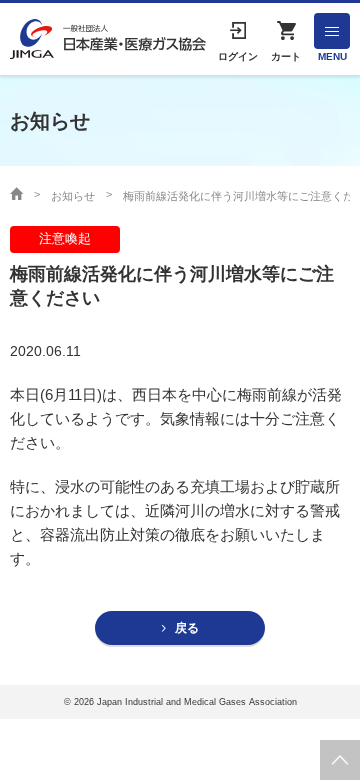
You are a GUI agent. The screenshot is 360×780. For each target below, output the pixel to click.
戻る (187, 628)
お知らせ (73, 196)
